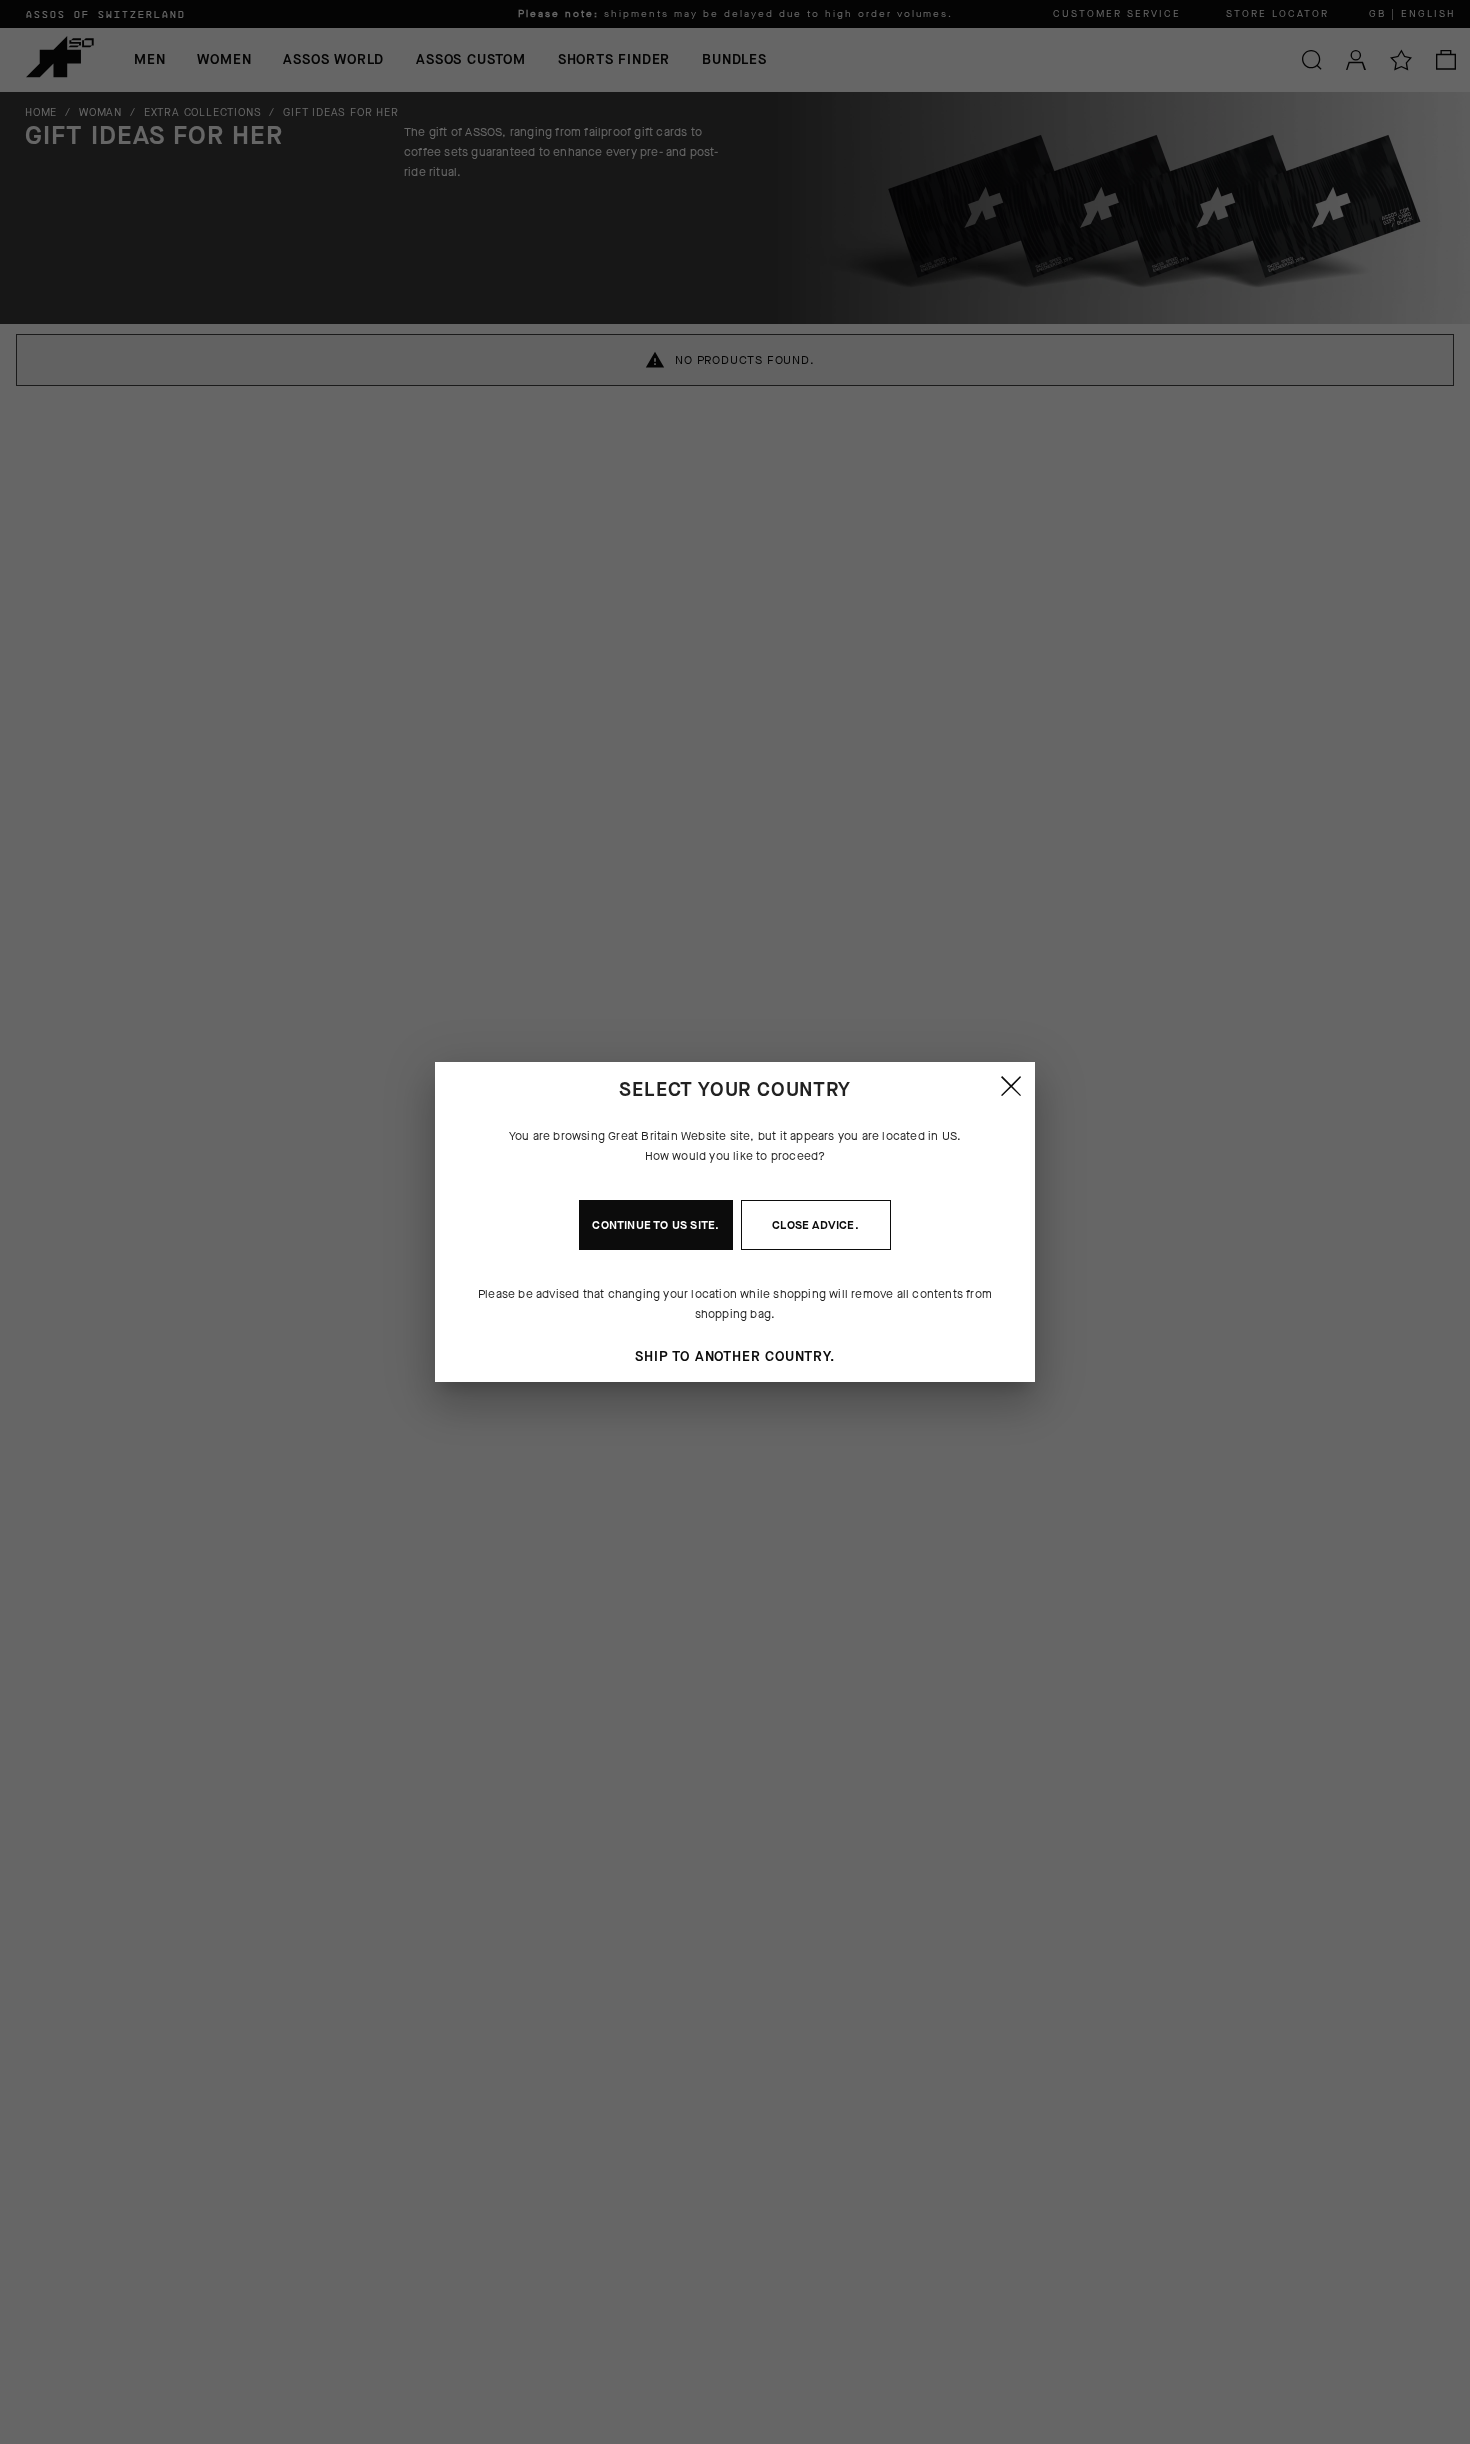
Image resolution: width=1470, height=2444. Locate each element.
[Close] (1011, 1086)
